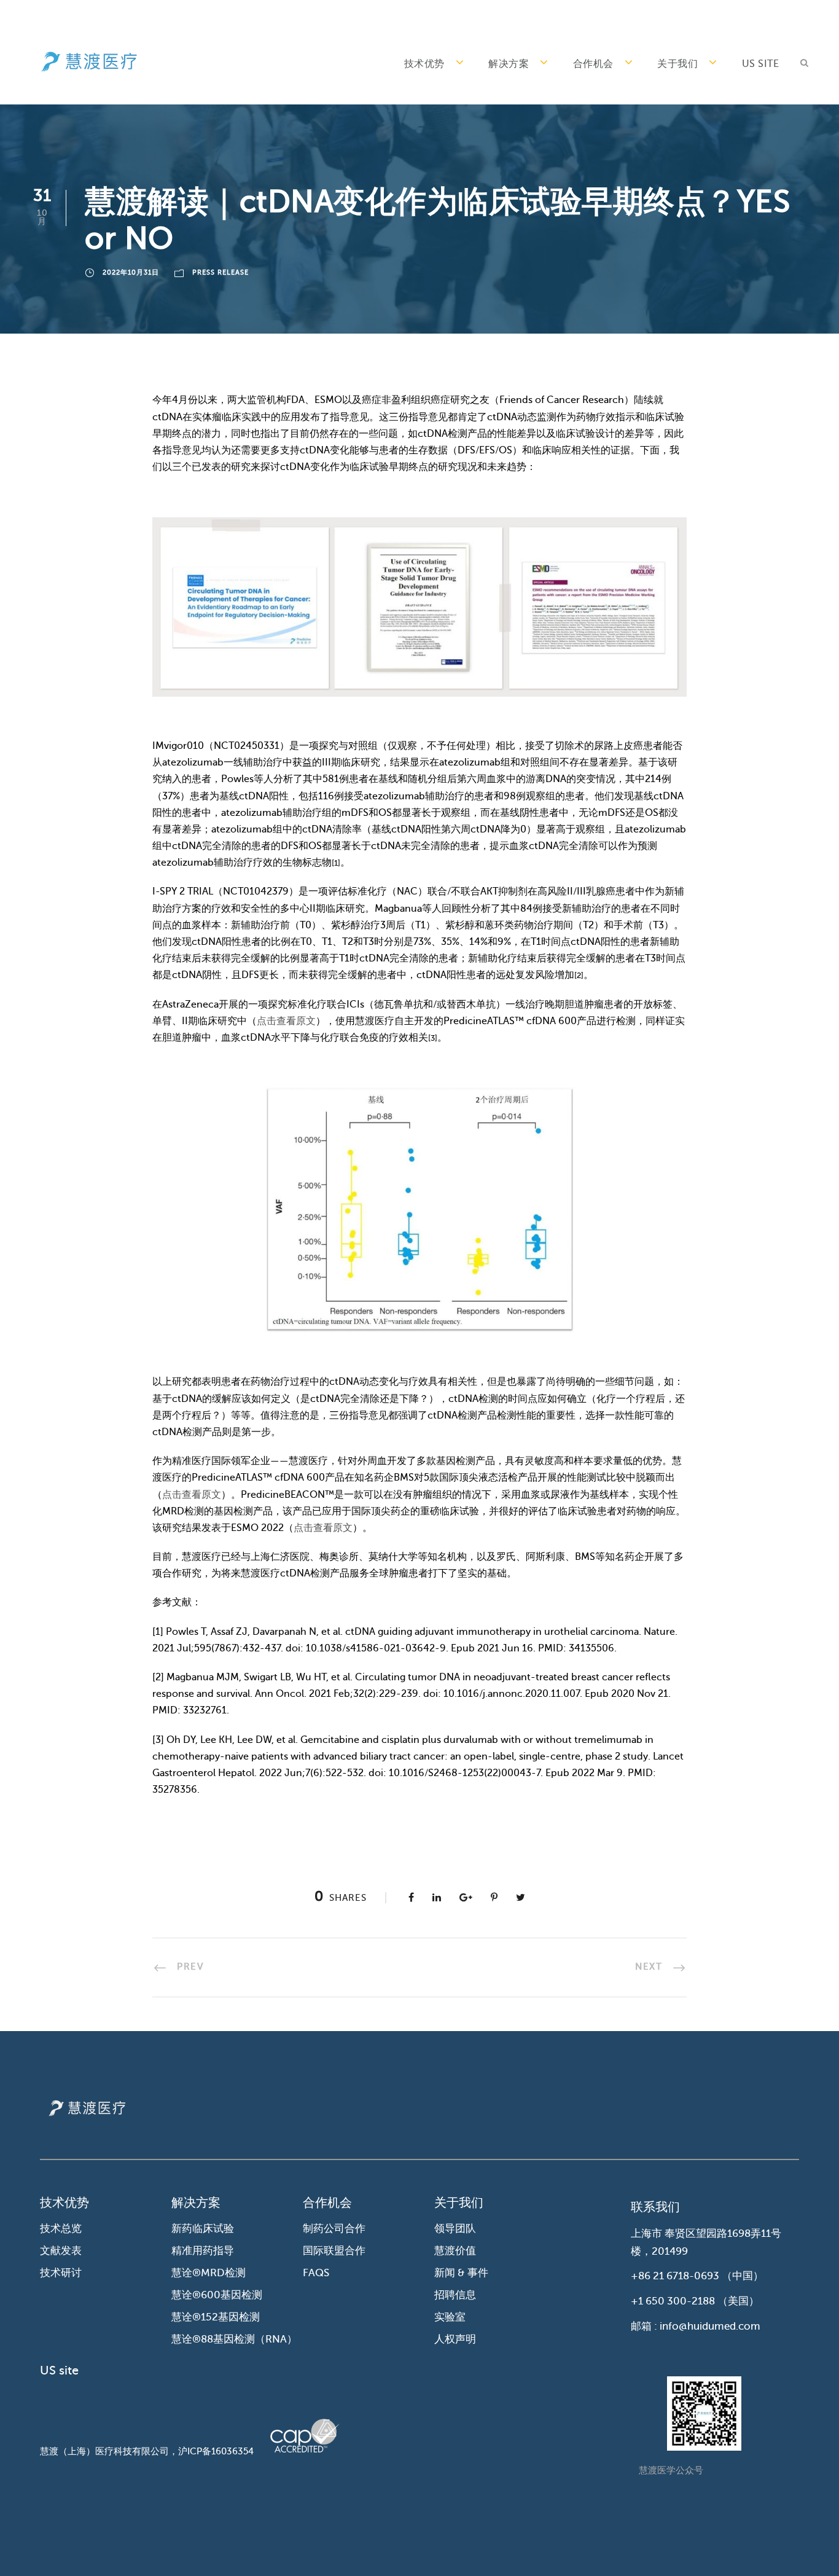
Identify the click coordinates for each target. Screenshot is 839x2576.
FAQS (316, 2273)
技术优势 (424, 64)
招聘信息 (455, 2295)
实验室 (450, 2317)
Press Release (220, 272)
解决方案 (509, 64)
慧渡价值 (455, 2251)
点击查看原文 (286, 1021)
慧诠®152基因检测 (216, 2317)
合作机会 (593, 64)
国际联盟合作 (334, 2251)
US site (761, 64)
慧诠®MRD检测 (209, 2273)
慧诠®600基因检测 (217, 2295)
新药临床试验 (203, 2229)
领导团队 (455, 2229)
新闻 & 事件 (461, 2273)
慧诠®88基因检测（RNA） (234, 2339)
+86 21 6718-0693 (675, 2276)
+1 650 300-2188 (673, 2301)
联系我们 (655, 2207)
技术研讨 (61, 2273)
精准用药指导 (203, 2251)
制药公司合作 (334, 2229)
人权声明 (455, 2339)
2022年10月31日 (131, 272)
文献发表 (61, 2251)
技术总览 (61, 2229)
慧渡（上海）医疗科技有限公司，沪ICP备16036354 (147, 2451)
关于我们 (677, 64)
